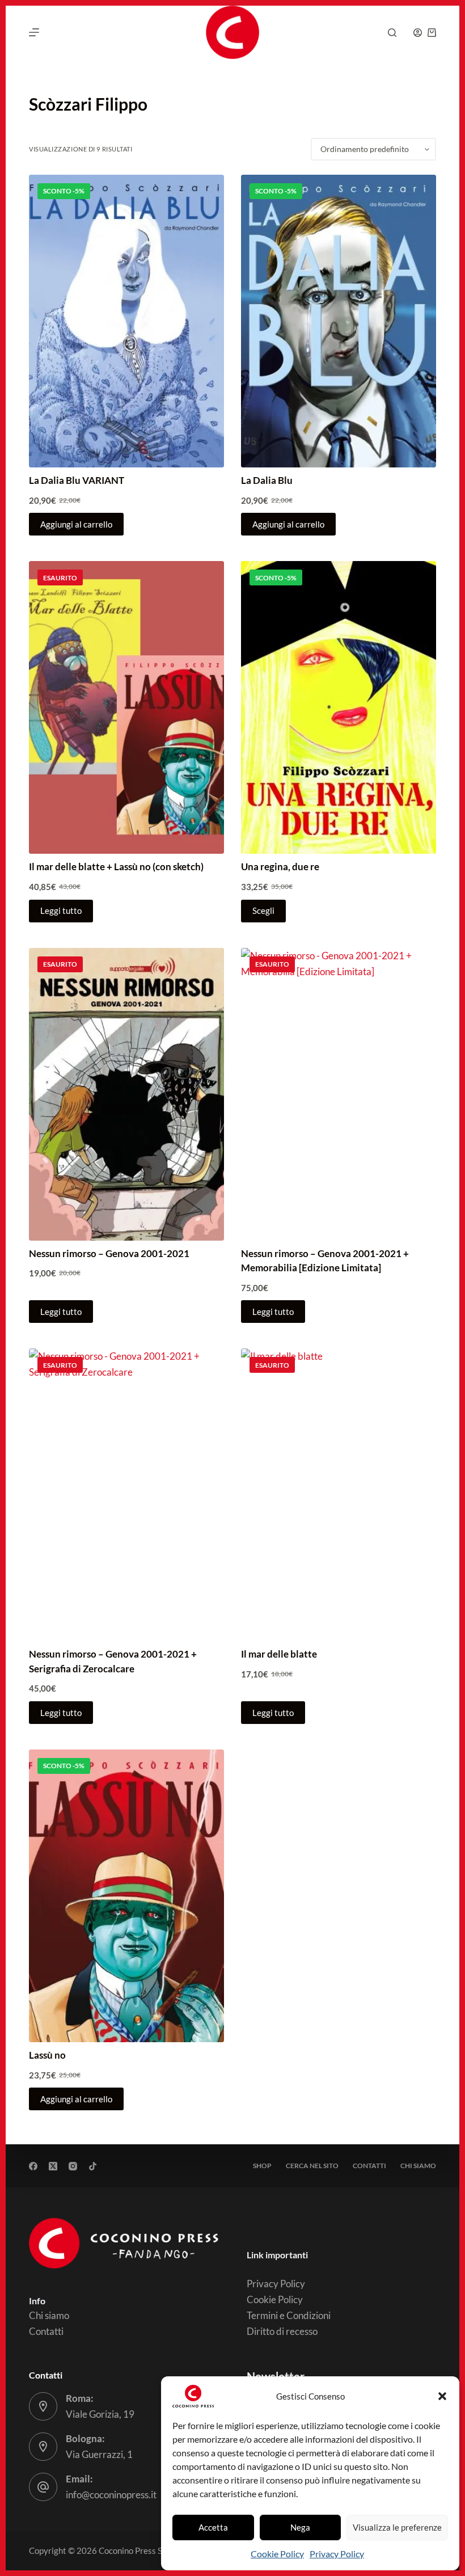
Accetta (213, 2527)
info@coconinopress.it (111, 2495)
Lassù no (47, 2055)
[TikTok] (93, 2166)
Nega (300, 2527)
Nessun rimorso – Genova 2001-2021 (109, 1253)
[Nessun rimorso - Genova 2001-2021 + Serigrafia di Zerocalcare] (126, 1495)
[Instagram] (73, 2166)
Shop (262, 2166)
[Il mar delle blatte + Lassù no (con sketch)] (126, 707)
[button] (442, 2396)
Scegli (263, 910)
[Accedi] (418, 33)
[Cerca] (392, 33)
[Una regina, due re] (339, 707)
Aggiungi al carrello (76, 524)
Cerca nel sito (312, 2166)
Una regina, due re (280, 867)
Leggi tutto (61, 910)
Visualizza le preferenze (397, 2527)
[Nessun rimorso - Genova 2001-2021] (126, 1094)
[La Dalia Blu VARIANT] (126, 321)
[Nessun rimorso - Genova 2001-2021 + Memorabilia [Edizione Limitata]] (339, 1094)
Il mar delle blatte (279, 1654)
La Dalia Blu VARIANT (77, 480)
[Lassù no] (126, 1896)
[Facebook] (33, 2166)
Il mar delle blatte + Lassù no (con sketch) (116, 867)
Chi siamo (418, 2166)
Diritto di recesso (282, 2331)
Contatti (369, 2166)
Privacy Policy (337, 2554)
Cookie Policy (277, 2554)
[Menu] (34, 32)
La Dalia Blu (267, 480)
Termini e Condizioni (289, 2315)
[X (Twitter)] (53, 2166)
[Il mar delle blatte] (339, 1495)
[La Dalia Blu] (339, 321)
